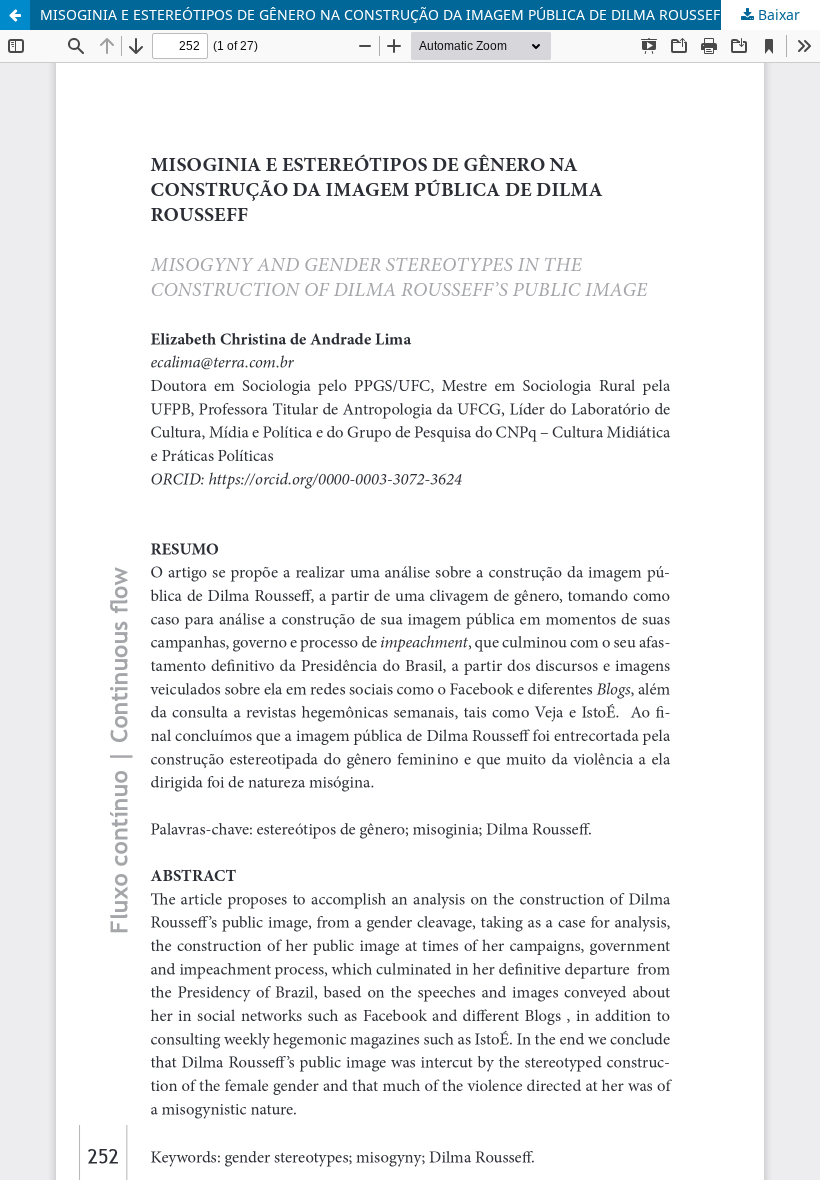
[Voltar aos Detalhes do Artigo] (15, 15)
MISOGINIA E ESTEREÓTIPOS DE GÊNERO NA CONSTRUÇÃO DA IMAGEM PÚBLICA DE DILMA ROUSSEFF (383, 14)
